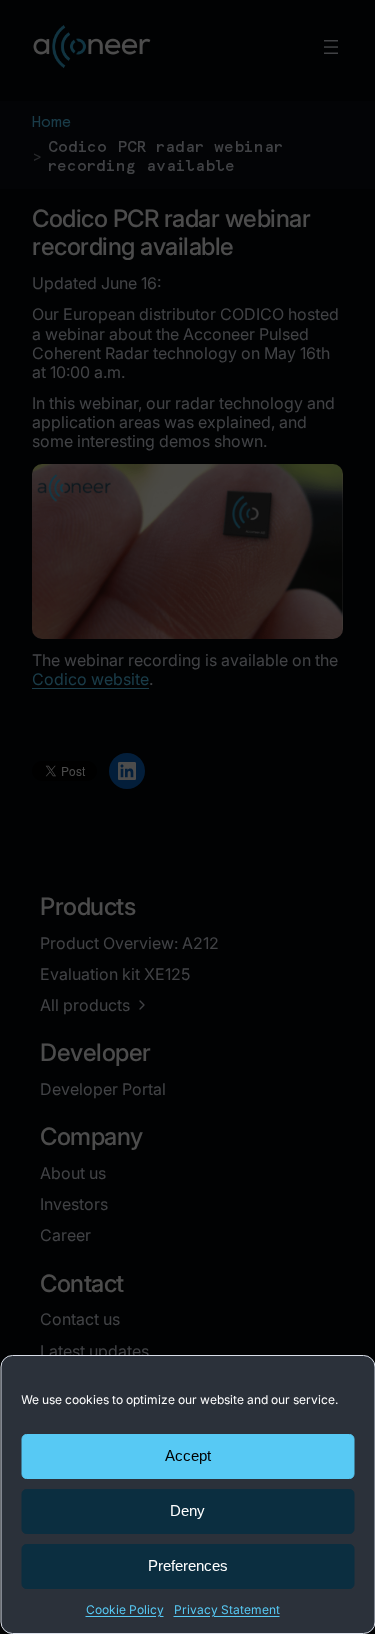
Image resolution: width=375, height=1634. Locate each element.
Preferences (188, 1565)
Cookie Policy (125, 1609)
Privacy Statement (227, 1609)
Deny (187, 1510)
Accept (188, 1455)
